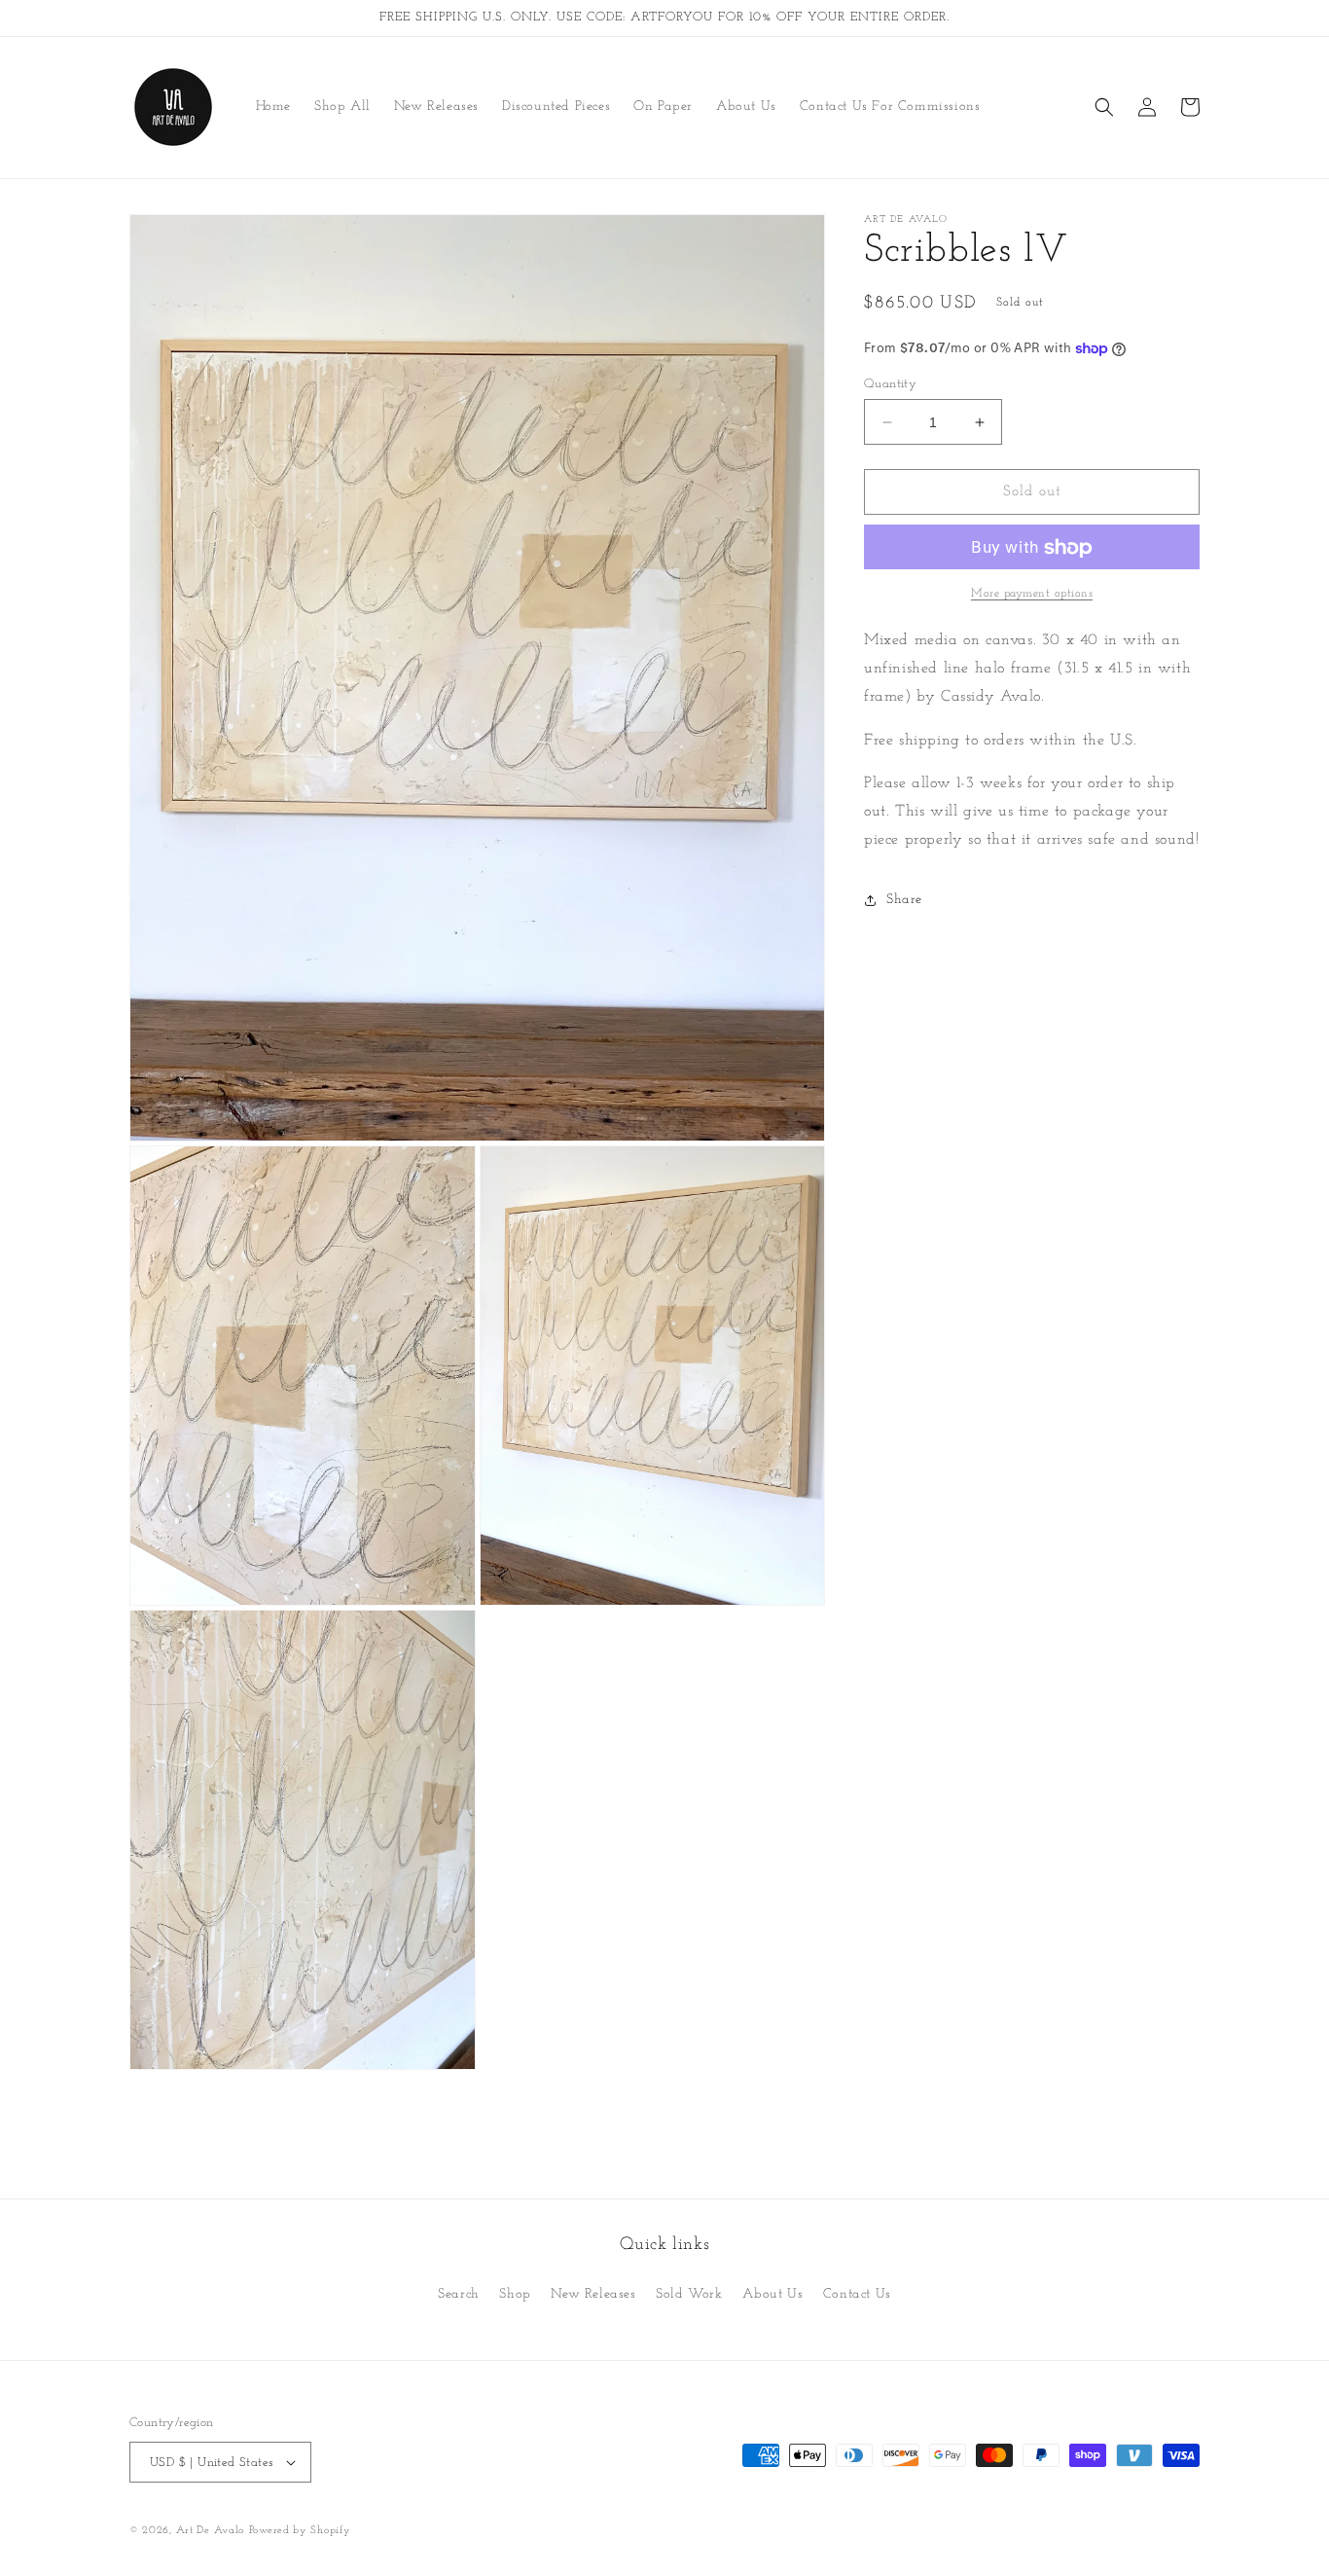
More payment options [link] (1032, 595)
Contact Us (857, 2294)
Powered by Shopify (300, 2531)
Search (459, 2294)
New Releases (593, 2294)
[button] (1104, 107)
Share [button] (904, 901)
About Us (772, 2294)
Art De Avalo (210, 2531)
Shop (515, 2294)
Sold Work (689, 2294)
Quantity (890, 384)
